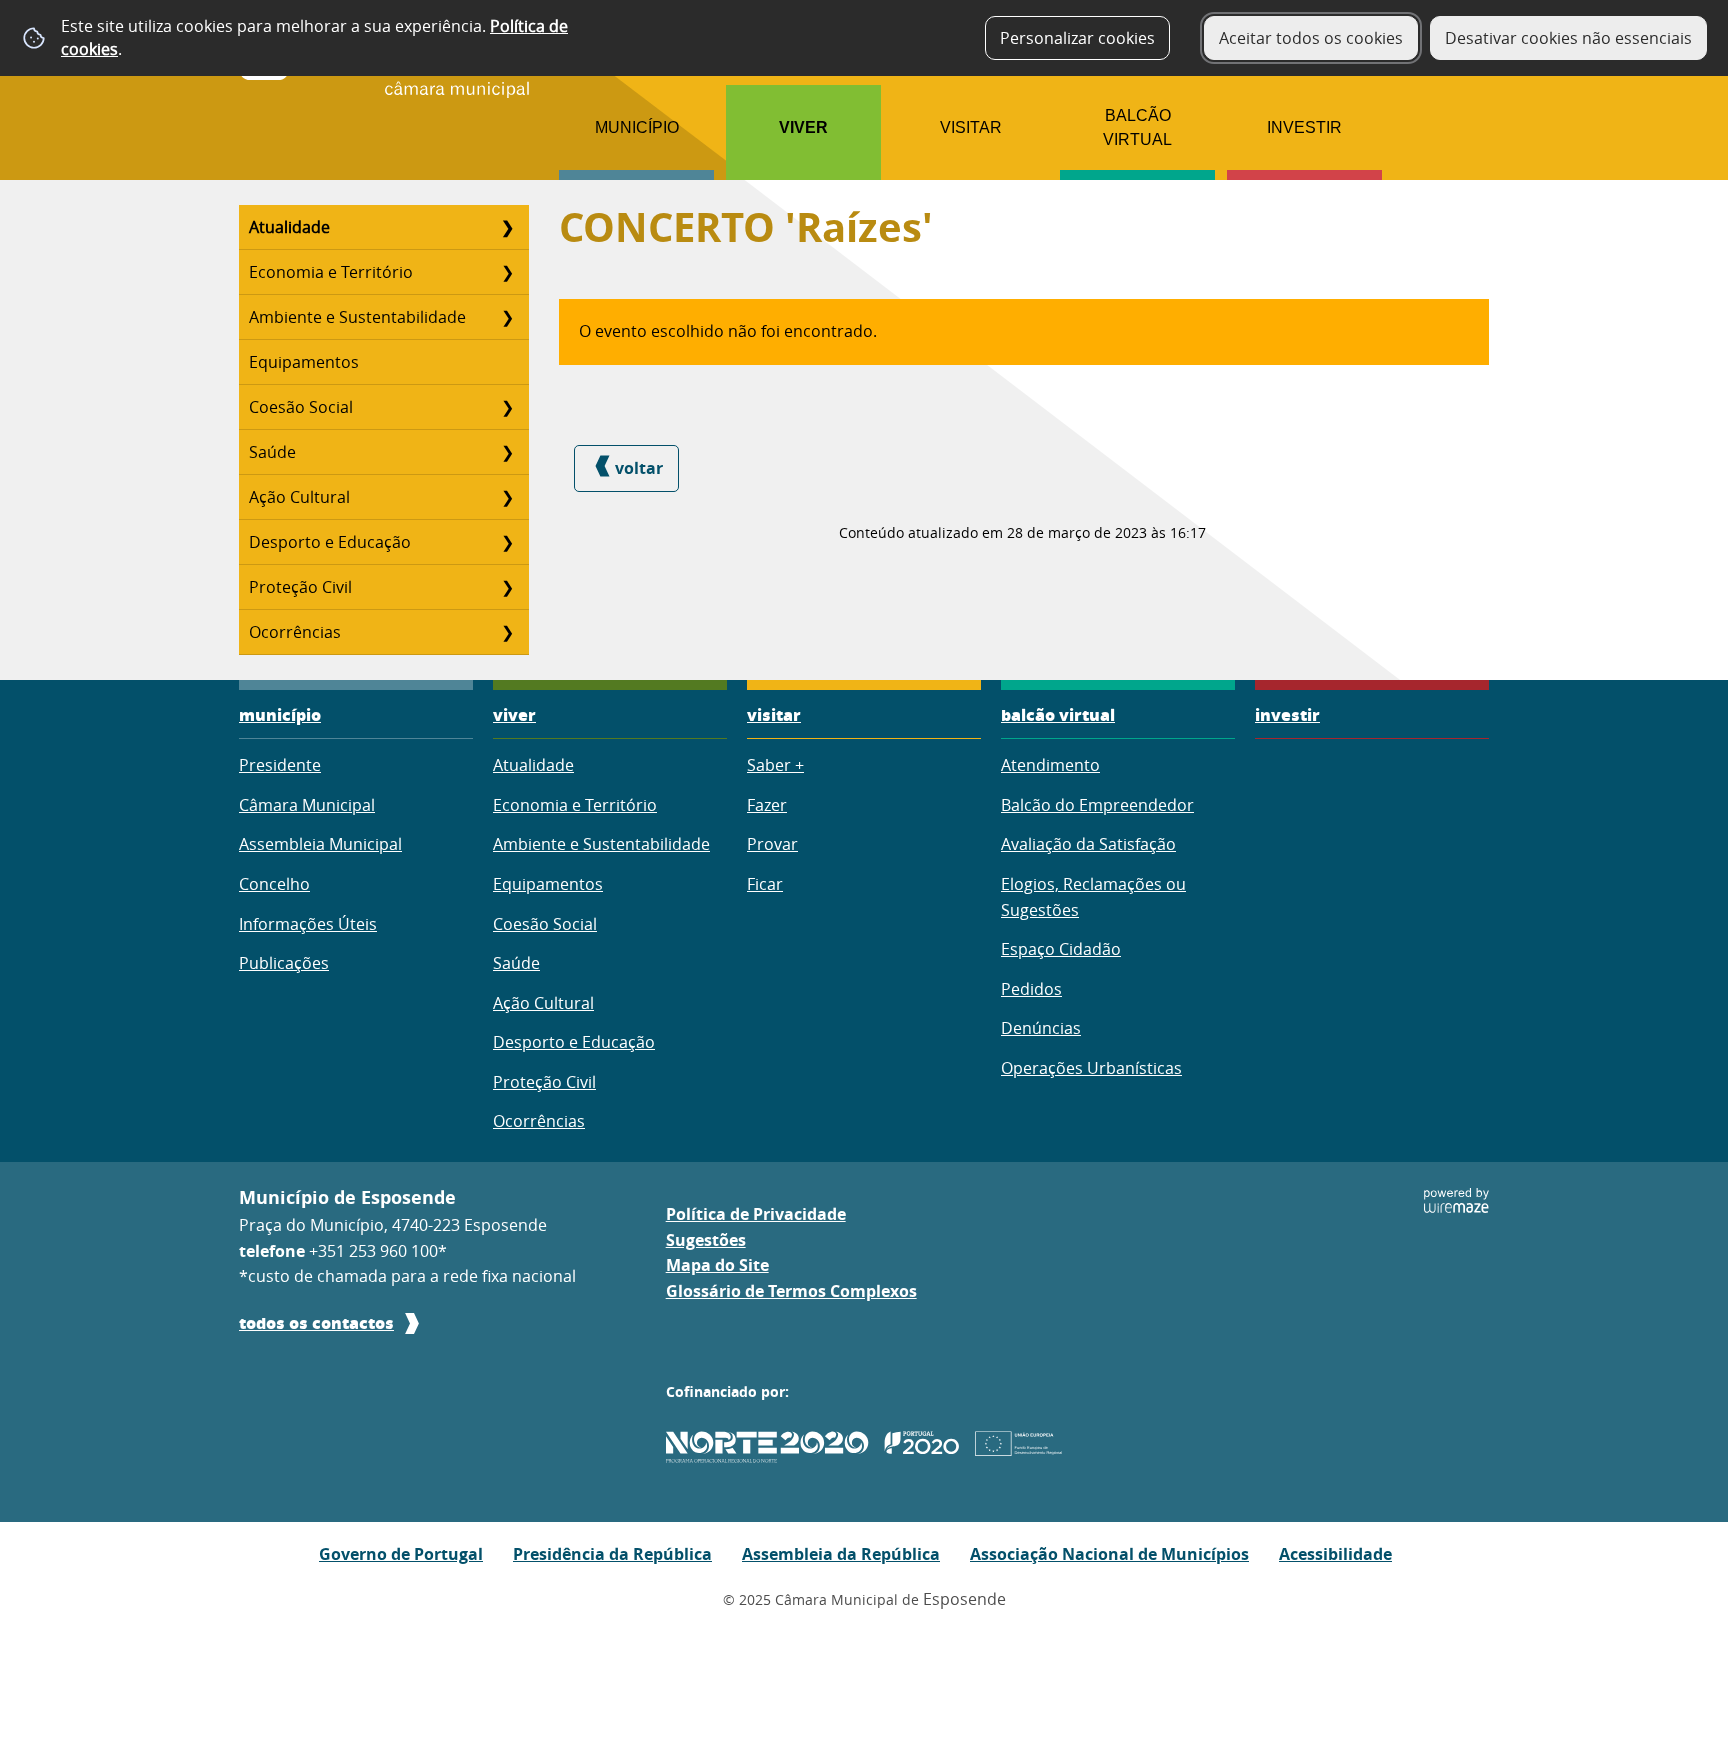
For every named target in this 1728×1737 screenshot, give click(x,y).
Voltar (639, 468)
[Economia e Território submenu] (507, 272)
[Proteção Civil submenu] (507, 587)
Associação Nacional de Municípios (1109, 1554)
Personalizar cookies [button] (1077, 38)
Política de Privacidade (756, 1214)
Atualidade (289, 227)
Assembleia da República (841, 1554)
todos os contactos (316, 1322)
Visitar (971, 127)
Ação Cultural (299, 497)
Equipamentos (304, 362)
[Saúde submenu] (507, 452)
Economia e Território (331, 272)
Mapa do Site (717, 1265)
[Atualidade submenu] (507, 227)
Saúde (272, 452)
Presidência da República (612, 1554)
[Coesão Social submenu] (507, 407)
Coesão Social (301, 407)
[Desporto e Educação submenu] (507, 542)
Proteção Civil (300, 587)
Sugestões (706, 1240)
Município (637, 127)
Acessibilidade (1335, 1554)
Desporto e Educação (330, 542)
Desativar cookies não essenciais (1568, 38)
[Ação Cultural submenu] (507, 497)
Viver (803, 127)
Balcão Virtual (1137, 127)
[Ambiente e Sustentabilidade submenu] (507, 317)
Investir (1304, 127)
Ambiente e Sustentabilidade (357, 317)
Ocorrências (295, 632)
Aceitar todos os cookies (1311, 38)
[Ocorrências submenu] (507, 632)
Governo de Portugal (401, 1554)
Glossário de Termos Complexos (791, 1291)
